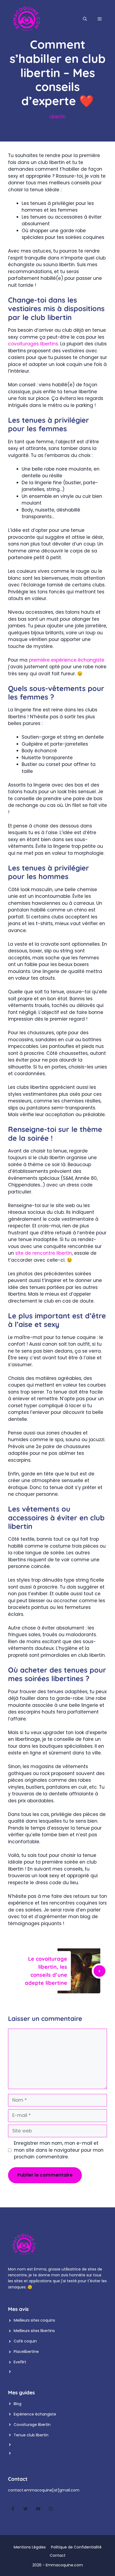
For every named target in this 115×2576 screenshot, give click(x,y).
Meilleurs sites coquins (34, 2320)
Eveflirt (20, 2362)
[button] (85, 19)
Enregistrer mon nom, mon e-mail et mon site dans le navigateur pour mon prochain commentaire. (59, 2150)
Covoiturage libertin (32, 2425)
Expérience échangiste (35, 2414)
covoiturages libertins (33, 344)
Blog (18, 2404)
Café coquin (25, 2341)
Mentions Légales (30, 2547)
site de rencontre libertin (44, 1253)
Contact (58, 2555)
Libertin (58, 117)
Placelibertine (26, 2352)
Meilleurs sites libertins (34, 2331)
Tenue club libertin (31, 2435)
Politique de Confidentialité (76, 2547)
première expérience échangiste (67, 660)
